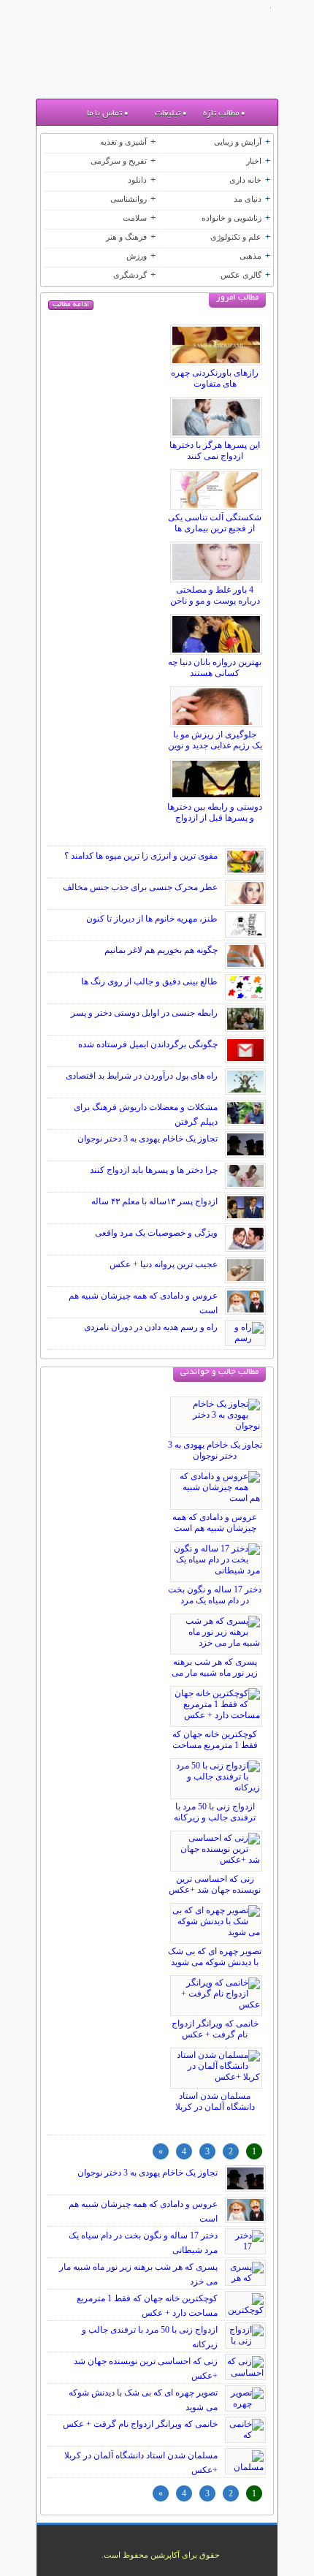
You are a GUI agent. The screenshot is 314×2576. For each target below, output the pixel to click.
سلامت (135, 218)
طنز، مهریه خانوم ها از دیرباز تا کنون (152, 919)
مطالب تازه (221, 114)
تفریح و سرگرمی (119, 161)
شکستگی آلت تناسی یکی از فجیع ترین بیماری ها (215, 523)
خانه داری (245, 180)
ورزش (137, 256)
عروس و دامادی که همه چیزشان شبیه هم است (215, 1523)
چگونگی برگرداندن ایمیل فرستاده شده (148, 1044)
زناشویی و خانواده (231, 218)
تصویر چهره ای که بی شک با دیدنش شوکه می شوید (215, 1957)
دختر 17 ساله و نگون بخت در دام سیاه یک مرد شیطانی (215, 1600)
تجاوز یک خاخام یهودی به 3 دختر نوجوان (148, 1139)
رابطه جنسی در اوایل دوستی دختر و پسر (144, 1013)
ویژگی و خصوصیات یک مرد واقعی (156, 1233)
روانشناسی (129, 199)
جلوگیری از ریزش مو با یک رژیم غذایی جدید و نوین (215, 740)
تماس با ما (104, 114)
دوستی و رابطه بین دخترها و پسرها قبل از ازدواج (215, 812)
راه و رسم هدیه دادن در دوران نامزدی (151, 1327)
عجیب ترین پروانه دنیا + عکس (164, 1264)
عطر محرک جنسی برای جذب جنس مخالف (140, 887)
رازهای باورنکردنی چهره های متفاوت (215, 378)
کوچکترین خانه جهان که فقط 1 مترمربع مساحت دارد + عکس (215, 1745)
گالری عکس (241, 275)
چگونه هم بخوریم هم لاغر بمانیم (161, 950)
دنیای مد (248, 199)
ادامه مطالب (71, 305)
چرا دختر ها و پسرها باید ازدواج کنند (154, 1170)
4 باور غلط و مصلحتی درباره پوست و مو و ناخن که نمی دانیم (215, 601)
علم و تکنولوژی (236, 237)
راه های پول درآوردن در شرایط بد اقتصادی (142, 1076)
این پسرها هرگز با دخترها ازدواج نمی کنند (215, 451)
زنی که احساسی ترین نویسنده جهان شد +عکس (215, 1884)
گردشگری (130, 275)
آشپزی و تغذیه (123, 142)
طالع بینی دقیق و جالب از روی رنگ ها (149, 981)
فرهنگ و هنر (126, 237)
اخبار (254, 161)
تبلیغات (168, 114)
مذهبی (250, 256)
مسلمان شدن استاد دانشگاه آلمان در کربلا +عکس (215, 2107)
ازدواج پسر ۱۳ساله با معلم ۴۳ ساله (154, 1201)
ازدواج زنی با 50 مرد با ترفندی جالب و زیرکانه (215, 1812)
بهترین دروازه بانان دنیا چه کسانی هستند (215, 668)
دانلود (137, 180)
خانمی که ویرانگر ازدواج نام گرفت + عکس (215, 2029)
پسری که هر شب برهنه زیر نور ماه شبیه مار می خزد (215, 1673)
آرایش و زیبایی (238, 142)
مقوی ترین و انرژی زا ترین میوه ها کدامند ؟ (141, 856)
